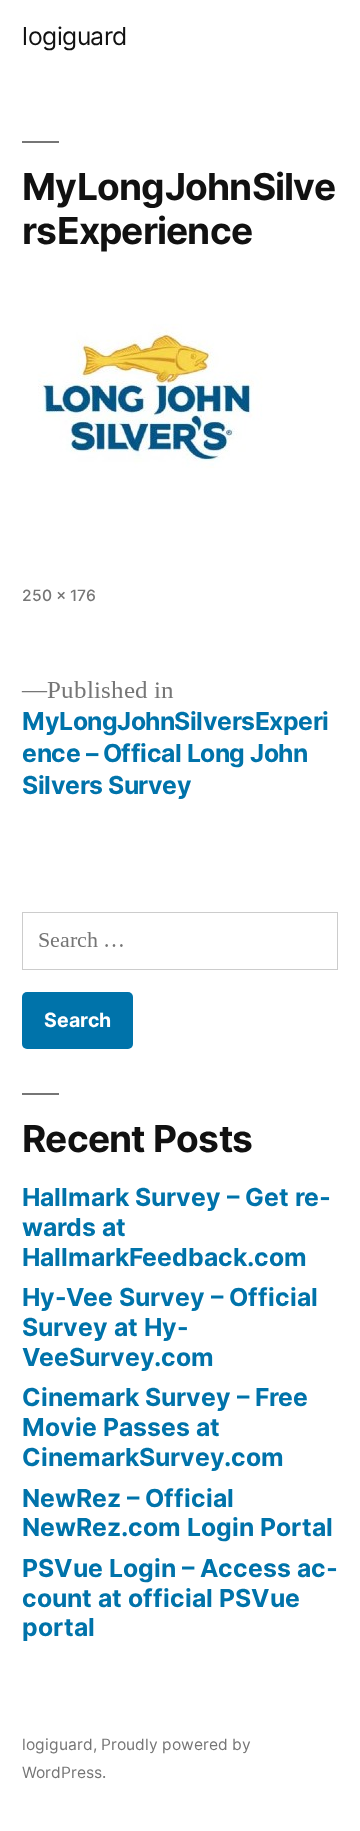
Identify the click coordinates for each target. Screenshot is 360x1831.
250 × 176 (59, 595)
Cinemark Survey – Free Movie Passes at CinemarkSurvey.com (165, 1426)
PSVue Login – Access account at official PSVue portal (180, 1597)
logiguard (74, 36)
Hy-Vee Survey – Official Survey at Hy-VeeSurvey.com (170, 1326)
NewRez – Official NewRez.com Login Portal (177, 1513)
